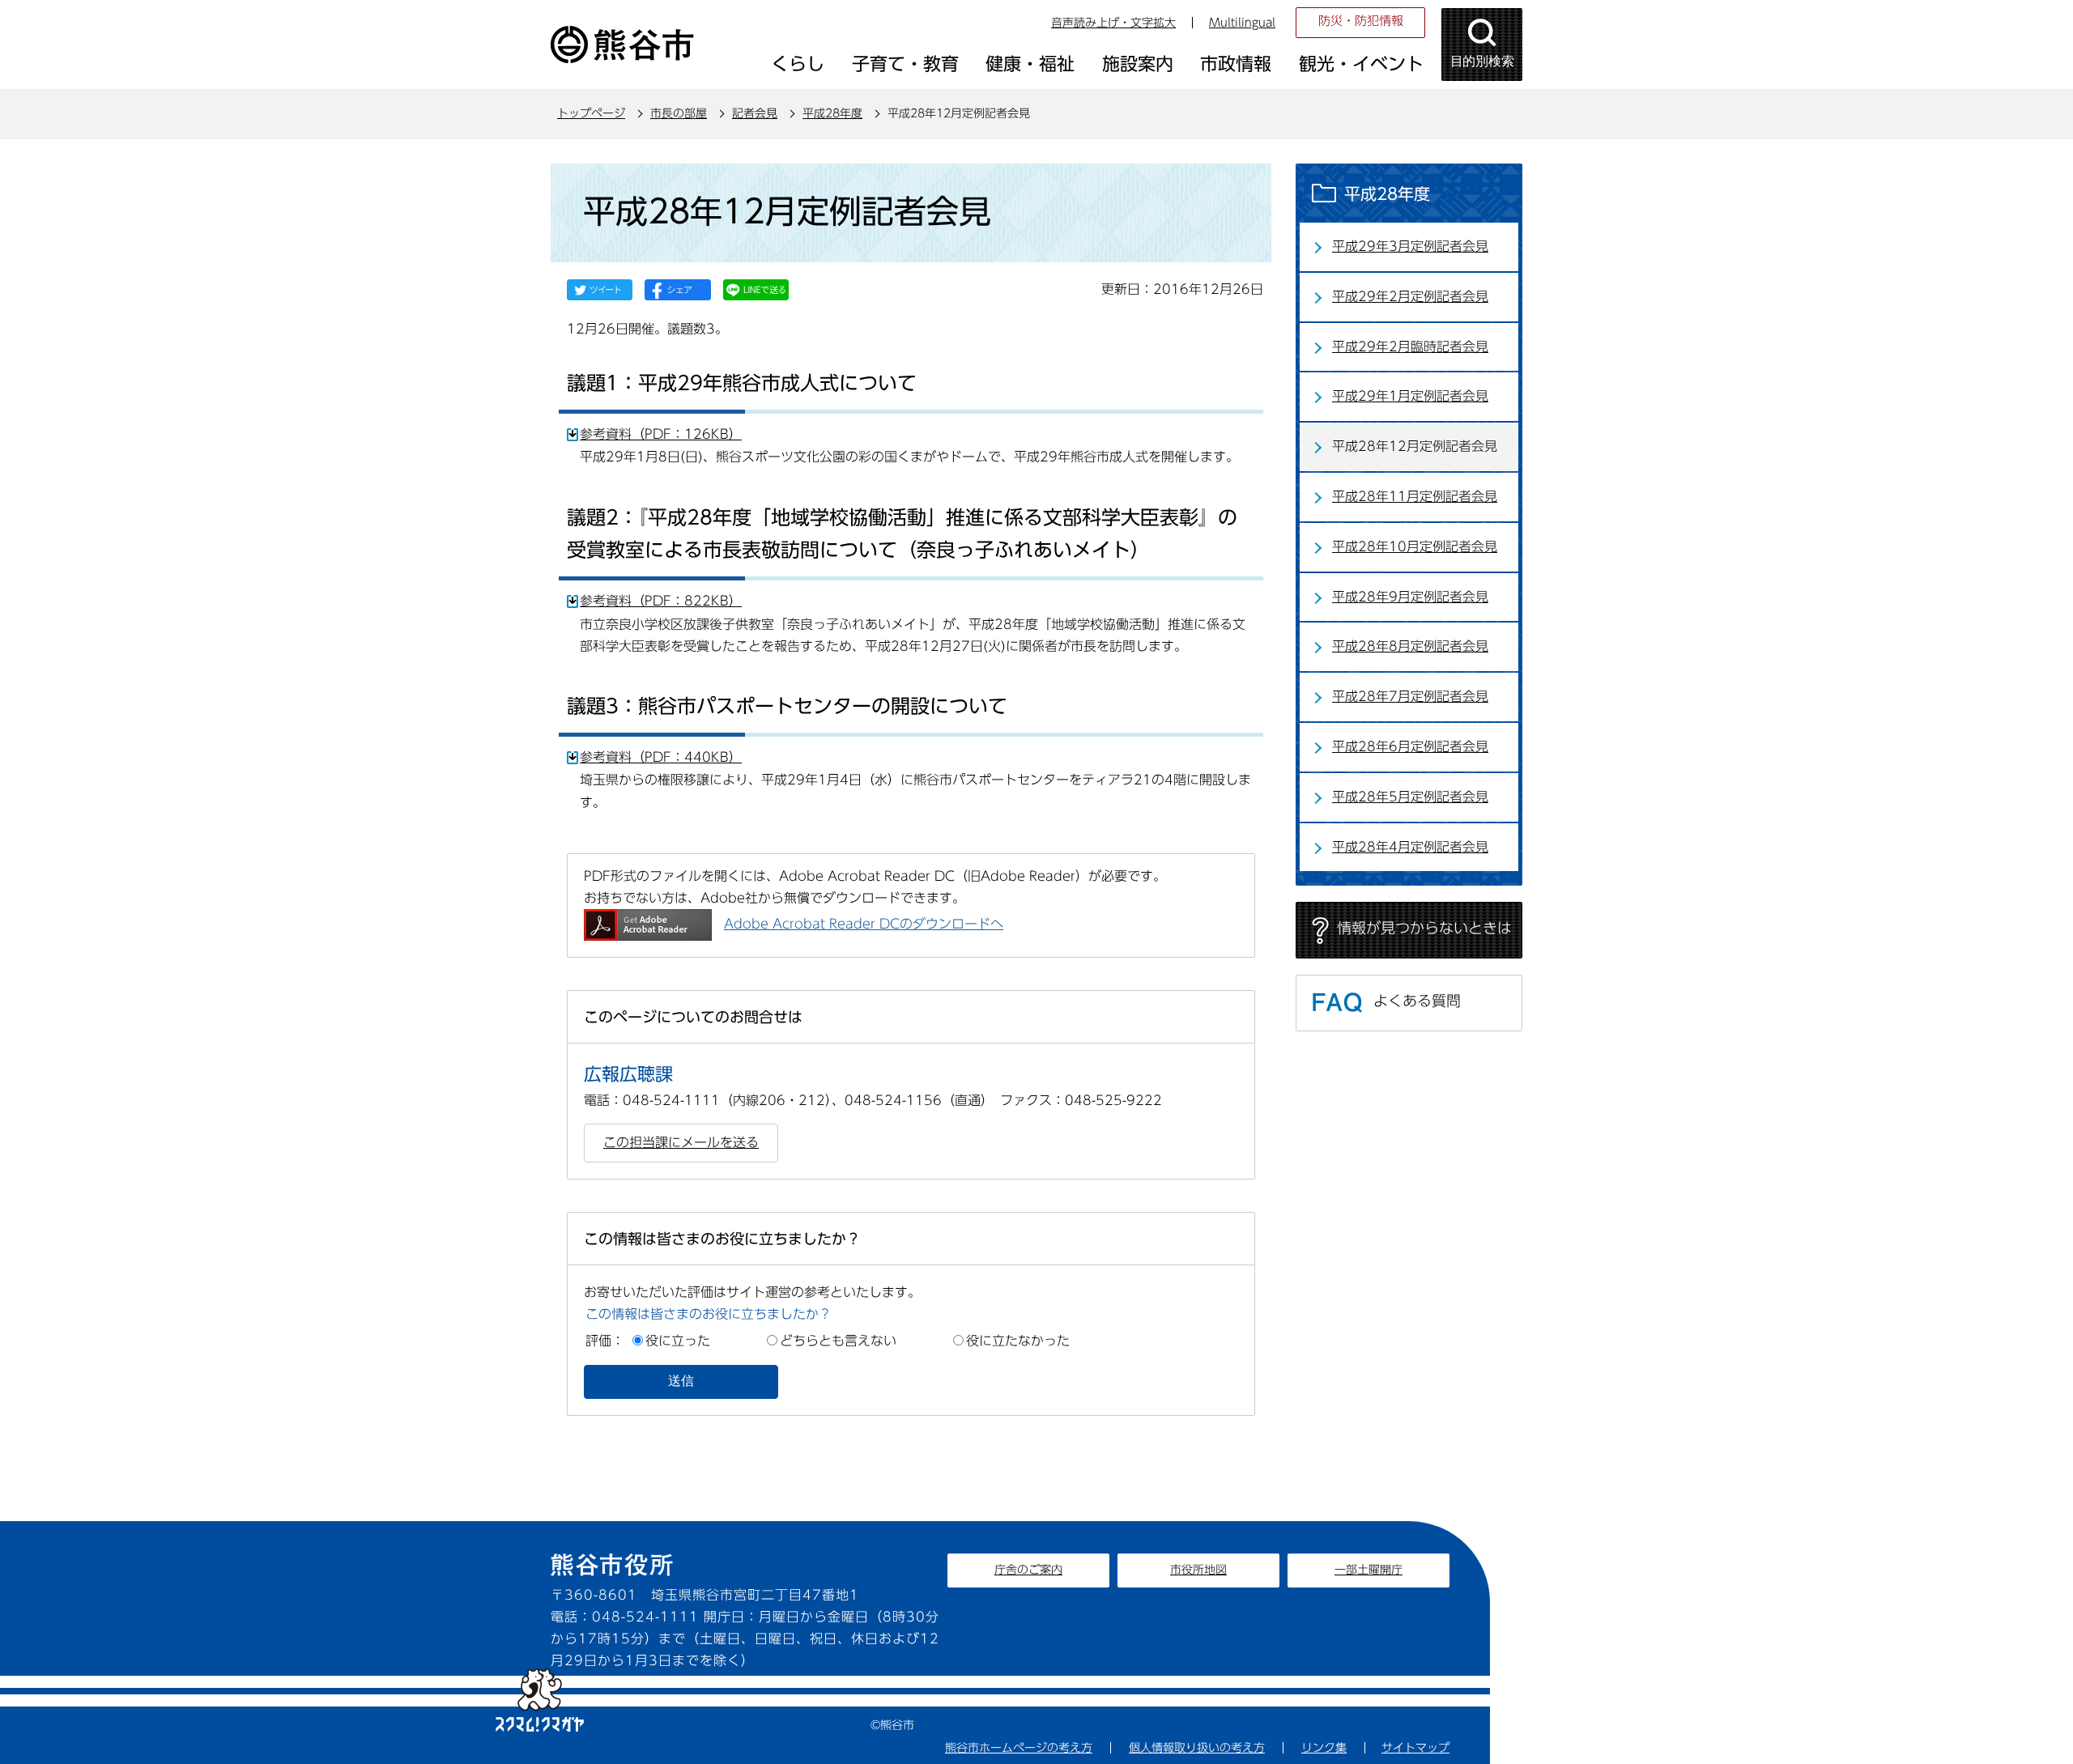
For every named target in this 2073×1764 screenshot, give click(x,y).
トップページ (591, 113)
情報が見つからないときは (1424, 928)
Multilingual (1242, 23)
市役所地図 (1198, 1570)
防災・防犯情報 (1361, 21)
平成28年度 (832, 113)
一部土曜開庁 (1369, 1570)
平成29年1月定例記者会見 (1410, 396)
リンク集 (1324, 1748)
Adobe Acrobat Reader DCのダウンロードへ (864, 924)
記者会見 (755, 113)
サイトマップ (1415, 1748)
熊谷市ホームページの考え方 (1019, 1748)
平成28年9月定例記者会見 (1410, 597)
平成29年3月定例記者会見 (1410, 246)
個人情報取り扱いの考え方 (1197, 1748)
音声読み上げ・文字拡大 (1113, 23)
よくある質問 (1417, 1001)
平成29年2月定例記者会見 (1410, 296)
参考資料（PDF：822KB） (661, 601)
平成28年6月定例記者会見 (1410, 746)
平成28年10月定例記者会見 (1415, 546)
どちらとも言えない (838, 1341)
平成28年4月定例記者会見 (1410, 847)
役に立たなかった (1018, 1341)
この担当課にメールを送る (681, 1142)
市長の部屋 (679, 113)
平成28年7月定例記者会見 (1410, 696)
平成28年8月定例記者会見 (1410, 646)
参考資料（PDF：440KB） (661, 757)
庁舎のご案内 (1028, 1570)
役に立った (678, 1341)
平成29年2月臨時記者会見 (1410, 346)
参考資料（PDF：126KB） (661, 434)
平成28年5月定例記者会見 (1410, 797)
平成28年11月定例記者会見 (1415, 496)
